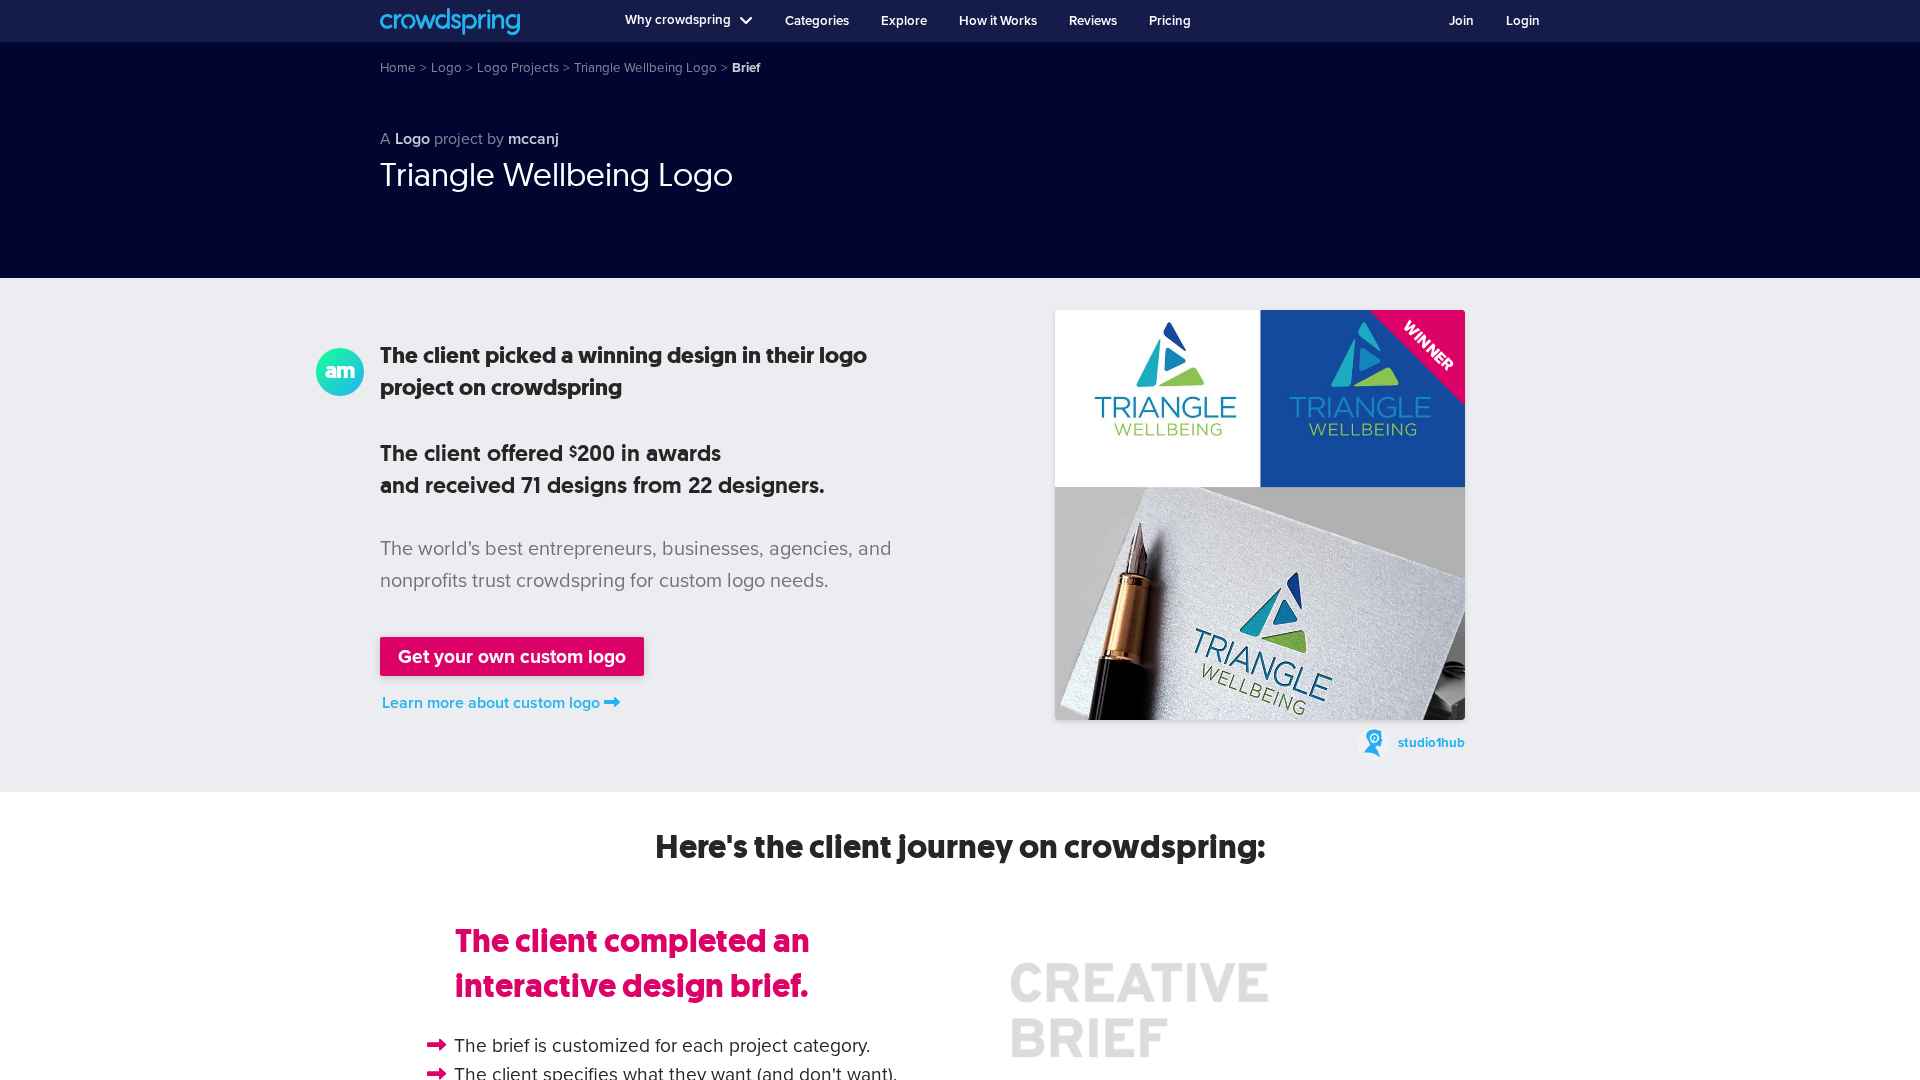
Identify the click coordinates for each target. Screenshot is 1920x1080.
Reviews (1093, 21)
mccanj (533, 139)
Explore (904, 21)
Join (1461, 21)
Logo (412, 139)
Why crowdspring (678, 20)
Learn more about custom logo (491, 703)
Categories (817, 21)
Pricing (1170, 21)
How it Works (998, 21)
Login (1523, 21)
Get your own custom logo (512, 656)
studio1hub (1431, 743)
